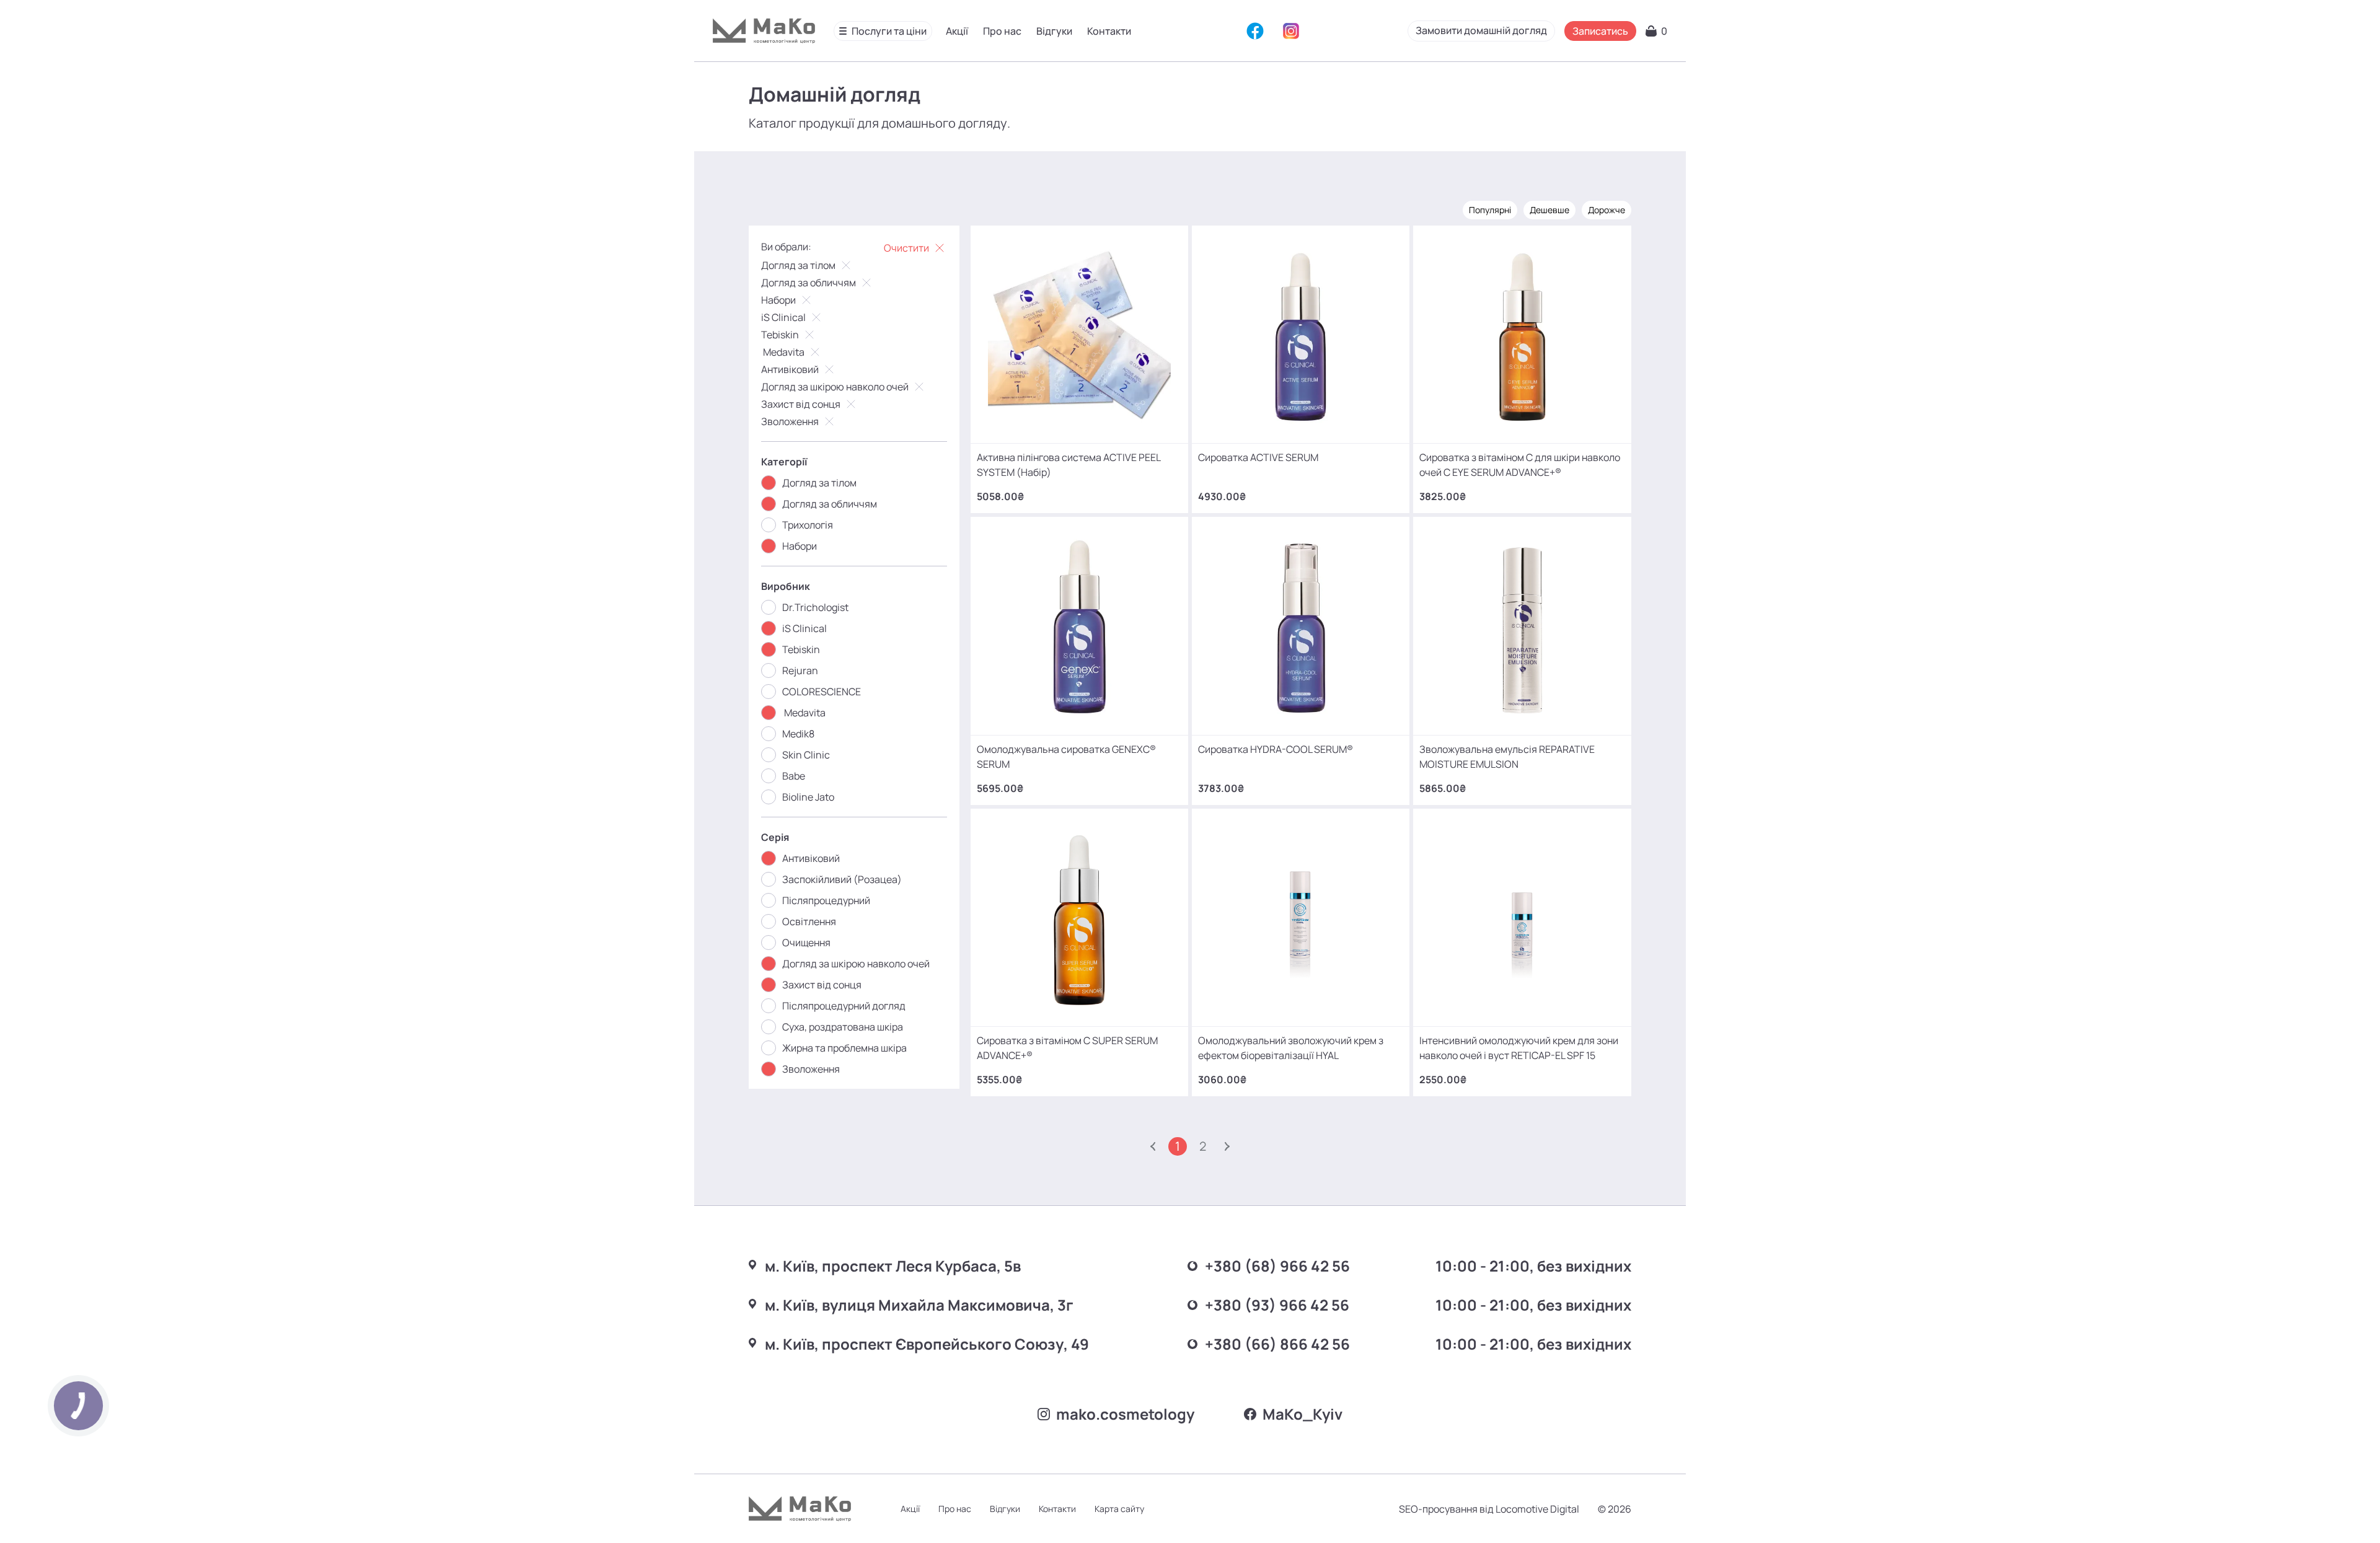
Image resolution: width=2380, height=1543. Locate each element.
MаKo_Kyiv (1302, 1414)
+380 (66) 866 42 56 (1277, 1344)
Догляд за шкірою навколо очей (835, 387)
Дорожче (1606, 210)
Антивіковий (790, 369)
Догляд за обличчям (809, 283)
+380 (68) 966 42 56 (1277, 1266)
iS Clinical (783, 317)
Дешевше (1549, 210)
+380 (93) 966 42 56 (1277, 1305)
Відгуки (1054, 31)
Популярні (1490, 210)
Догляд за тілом (798, 265)
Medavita (783, 352)
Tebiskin (780, 335)
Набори (778, 300)
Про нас (1002, 31)
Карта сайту (1119, 1509)
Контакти (1109, 31)
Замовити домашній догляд (1481, 30)
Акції (957, 31)
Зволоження (790, 421)
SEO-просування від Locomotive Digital (1489, 1509)
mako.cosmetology (1125, 1414)
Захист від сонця (801, 404)
